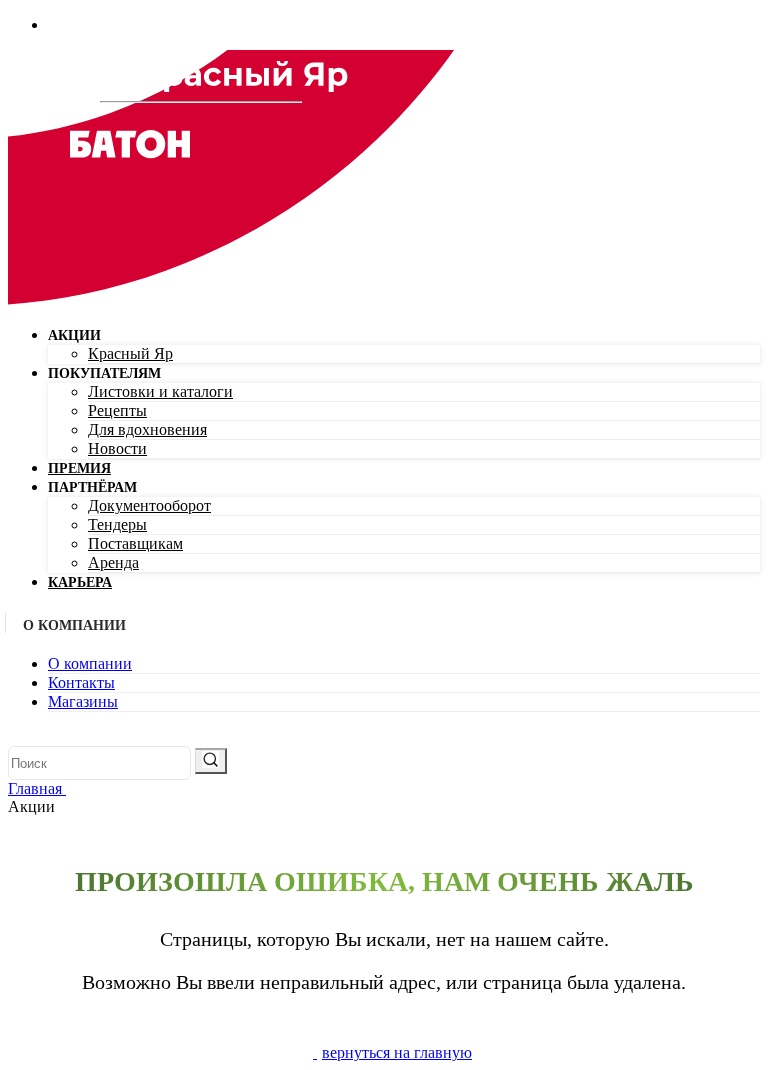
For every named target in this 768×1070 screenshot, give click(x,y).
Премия (79, 468)
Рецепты (117, 410)
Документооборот (149, 505)
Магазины (83, 701)
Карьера (80, 582)
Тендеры (117, 524)
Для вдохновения (147, 429)
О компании (90, 663)
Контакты (81, 682)
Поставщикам (135, 543)
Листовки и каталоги (160, 391)
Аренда (113, 562)
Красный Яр (130, 353)
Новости (117, 448)
